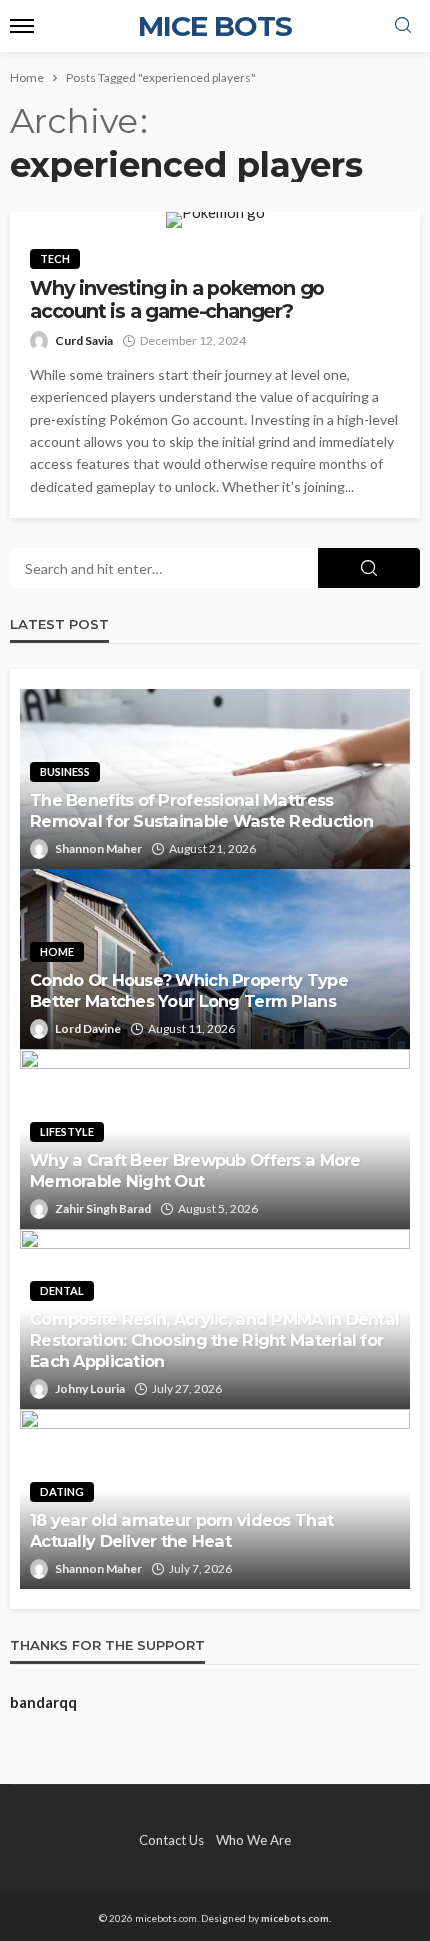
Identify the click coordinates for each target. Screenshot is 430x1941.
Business (65, 771)
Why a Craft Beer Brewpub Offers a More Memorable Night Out (195, 1170)
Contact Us (171, 1840)
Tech (55, 258)
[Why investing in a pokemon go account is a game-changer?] (215, 220)
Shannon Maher (98, 848)
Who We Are (253, 1840)
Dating (62, 1491)
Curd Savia (84, 340)
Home (57, 951)
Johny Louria (90, 1388)
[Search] (403, 26)
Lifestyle (67, 1131)
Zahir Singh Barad (103, 1208)
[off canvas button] (22, 26)
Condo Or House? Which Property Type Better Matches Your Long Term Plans (189, 990)
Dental (62, 1290)
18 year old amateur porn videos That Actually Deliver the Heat (181, 1530)
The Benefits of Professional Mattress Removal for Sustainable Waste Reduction (201, 810)
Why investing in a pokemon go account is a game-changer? (177, 300)
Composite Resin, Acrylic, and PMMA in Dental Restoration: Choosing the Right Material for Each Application (214, 1340)
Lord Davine (88, 1028)
